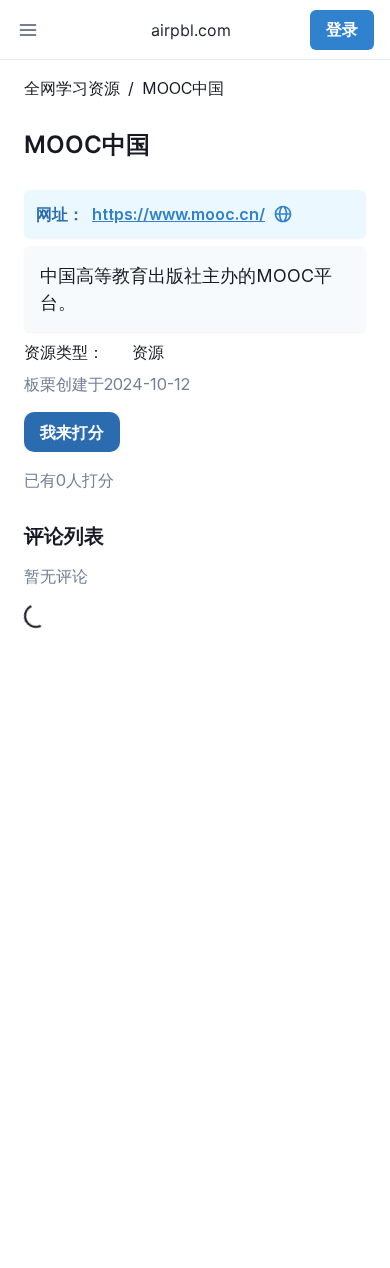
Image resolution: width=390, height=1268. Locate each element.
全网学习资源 (72, 88)
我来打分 (72, 432)
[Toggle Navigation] (28, 30)
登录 (342, 29)
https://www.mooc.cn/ (178, 214)
